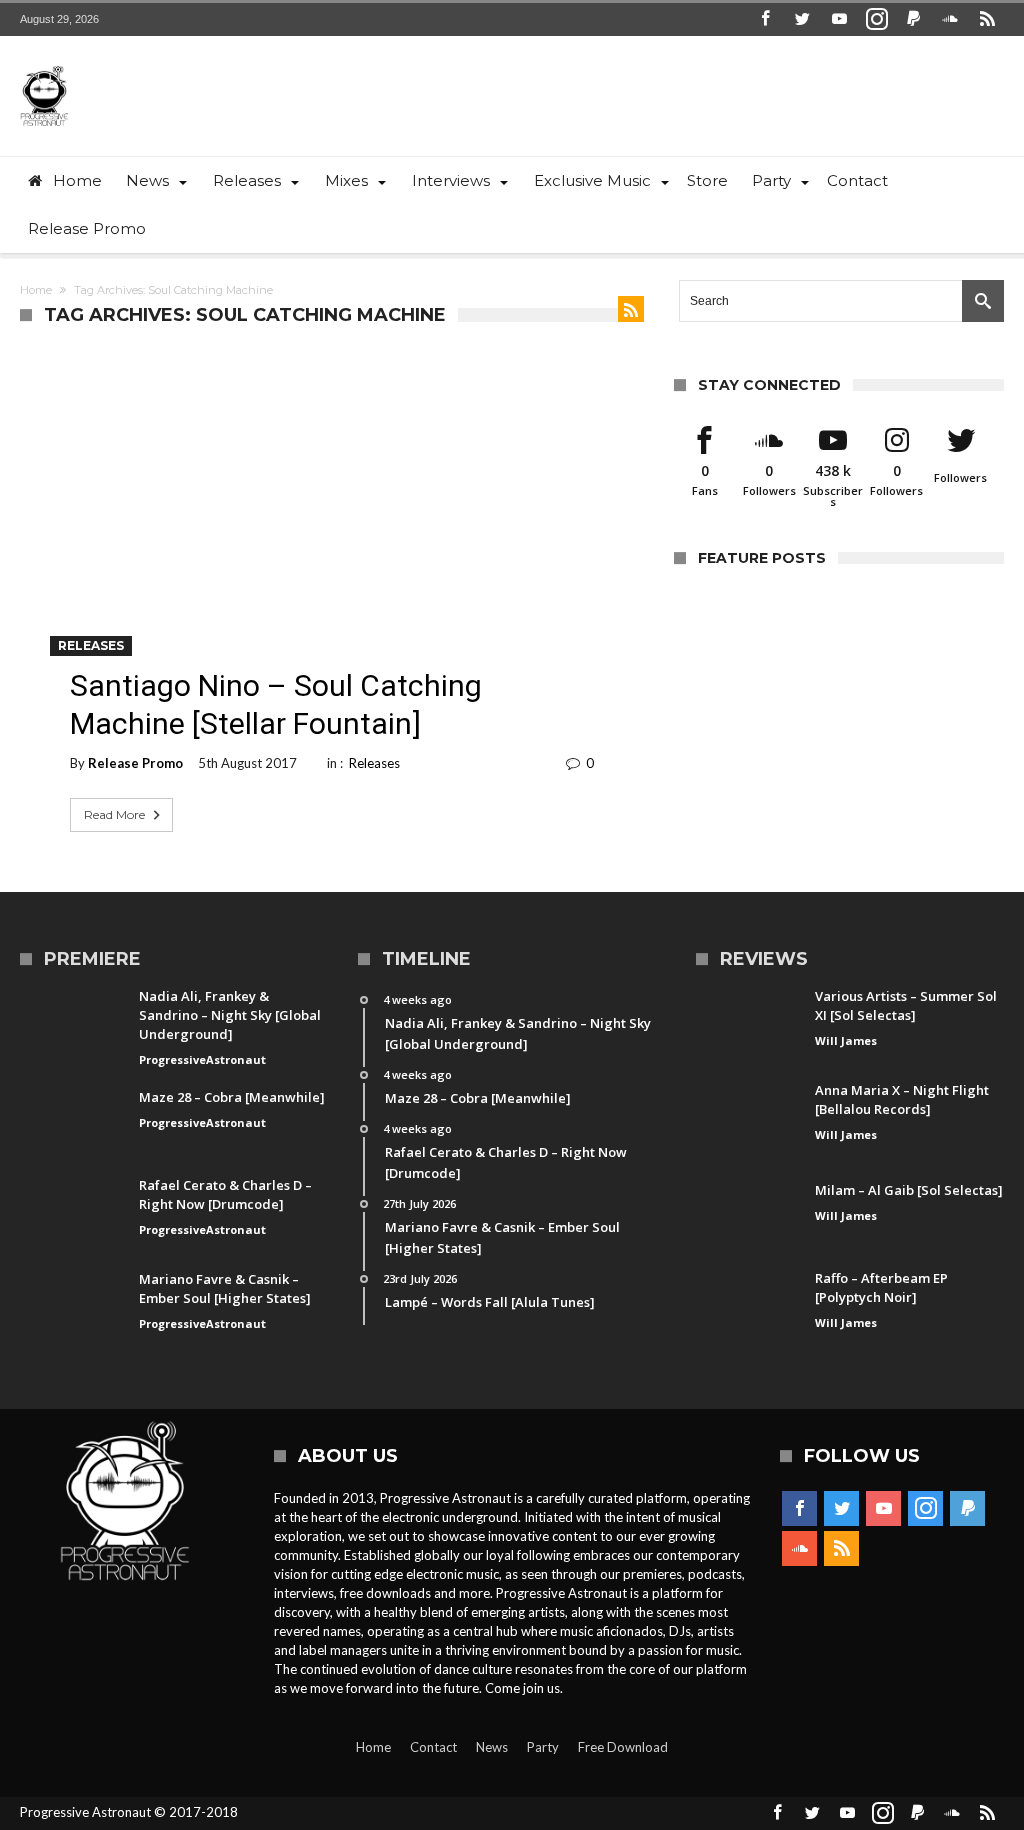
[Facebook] (766, 19)
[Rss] (988, 19)
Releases (91, 645)
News (492, 1747)
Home (36, 290)
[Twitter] (803, 19)
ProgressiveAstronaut (202, 1059)
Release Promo (135, 763)
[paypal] (914, 19)
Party (543, 1747)
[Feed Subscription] (631, 309)
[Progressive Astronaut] (44, 65)
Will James (846, 1040)
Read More (114, 814)
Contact (433, 1747)
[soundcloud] (951, 19)
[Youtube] (840, 19)
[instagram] (877, 19)
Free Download (623, 1747)
